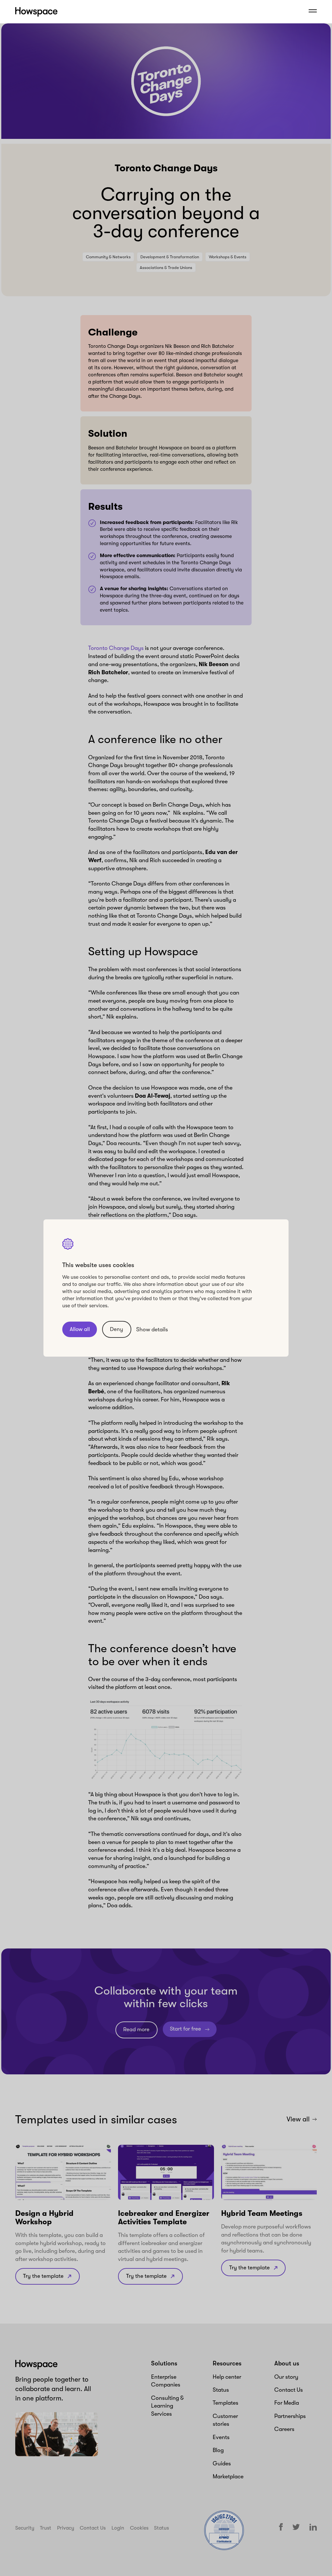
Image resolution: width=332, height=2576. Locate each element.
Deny (117, 1329)
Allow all (80, 1329)
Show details (152, 1329)
